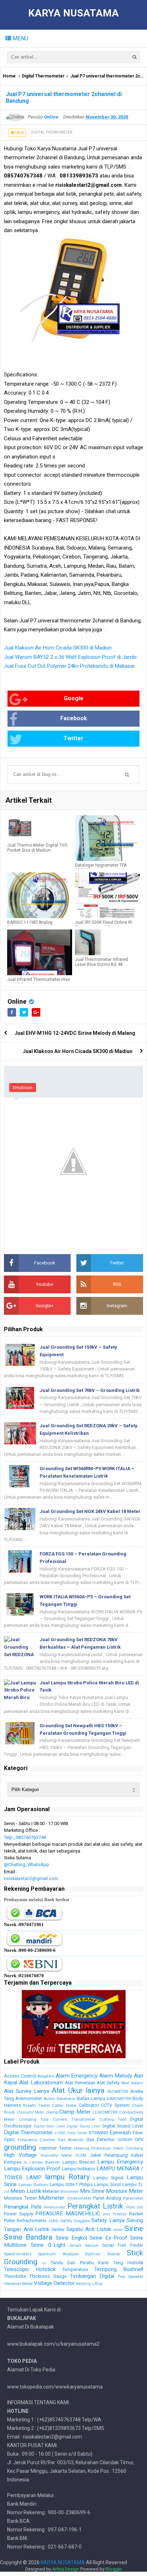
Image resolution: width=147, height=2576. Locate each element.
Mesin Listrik (26, 2191)
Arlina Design (66, 2569)
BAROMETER (119, 2099)
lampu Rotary (67, 2177)
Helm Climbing (128, 2148)
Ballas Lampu (91, 2098)
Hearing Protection (93, 2148)
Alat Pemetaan (80, 2083)
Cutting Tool (113, 2119)
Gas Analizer (71, 2140)
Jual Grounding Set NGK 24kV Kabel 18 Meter (90, 1511)
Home (9, 76)
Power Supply (19, 2214)
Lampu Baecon (45, 2162)
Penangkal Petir (23, 2207)
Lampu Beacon (79, 2162)
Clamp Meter (75, 2112)
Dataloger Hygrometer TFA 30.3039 (101, 868)
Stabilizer (93, 2254)
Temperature (75, 2269)
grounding (20, 2147)
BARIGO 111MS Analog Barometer (30, 925)
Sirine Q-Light (48, 2245)
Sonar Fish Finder (123, 2245)
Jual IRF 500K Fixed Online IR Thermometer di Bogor (103, 925)
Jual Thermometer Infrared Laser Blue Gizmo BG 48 (102, 962)
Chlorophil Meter (31, 2112)
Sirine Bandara (28, 2237)
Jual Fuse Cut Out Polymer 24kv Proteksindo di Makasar (69, 666)
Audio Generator (59, 2099)
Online (17, 1001)
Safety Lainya (108, 2220)
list (7, 2192)
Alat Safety (108, 2083)
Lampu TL (133, 2184)
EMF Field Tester (73, 2133)
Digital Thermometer (43, 76)
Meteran (51, 2191)
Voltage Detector (54, 2283)
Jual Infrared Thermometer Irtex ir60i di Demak (39, 982)
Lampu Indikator (78, 2169)
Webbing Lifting (89, 2284)
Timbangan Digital (92, 2276)
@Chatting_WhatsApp (27, 1865)
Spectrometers (18, 2254)
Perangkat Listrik (95, 2206)
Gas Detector (101, 2139)
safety (54, 2221)
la (26, 2162)
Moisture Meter (125, 2191)
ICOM (81, 2155)
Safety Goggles (75, 2221)
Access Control (20, 2076)
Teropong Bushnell (119, 2269)
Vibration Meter (18, 2284)
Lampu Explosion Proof (32, 2169)
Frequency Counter (37, 2140)
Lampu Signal (108, 2178)
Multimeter (51, 2198)
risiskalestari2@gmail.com (31, 1878)
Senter (58, 2229)
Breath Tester (36, 2105)
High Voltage (20, 2155)
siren (118, 2230)
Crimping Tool (34, 2119)
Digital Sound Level (83, 2126)
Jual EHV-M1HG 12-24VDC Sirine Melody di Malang (75, 1033)
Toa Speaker (130, 2276)
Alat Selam (132, 2083)
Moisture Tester (20, 2198)
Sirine (134, 2229)
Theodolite (15, 2276)
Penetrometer (55, 2207)
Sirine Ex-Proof (108, 2238)
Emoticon (23, 1087)
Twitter (73, 738)
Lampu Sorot (108, 2184)
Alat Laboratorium (41, 2083)
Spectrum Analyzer (58, 2254)
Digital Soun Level (49, 2126)
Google (74, 698)
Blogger (114, 2569)
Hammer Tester (55, 2148)
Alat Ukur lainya (78, 2090)
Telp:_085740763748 (25, 1837)
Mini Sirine (92, 2191)
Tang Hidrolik (128, 2263)
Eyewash (120, 2133)
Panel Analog (107, 2198)
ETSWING (99, 2133)
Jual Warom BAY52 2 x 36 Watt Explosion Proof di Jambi (70, 657)
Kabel (137, 2155)
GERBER (125, 2140)
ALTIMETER (118, 2091)
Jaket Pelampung (109, 2155)
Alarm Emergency (77, 2076)
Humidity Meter (56, 2155)
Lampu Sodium (33, 2185)
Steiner (114, 2254)
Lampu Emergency (120, 2162)
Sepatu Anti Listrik (89, 2229)
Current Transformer (74, 2119)
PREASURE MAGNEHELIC (68, 2214)
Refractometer (32, 2221)
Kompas (13, 2162)
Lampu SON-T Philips (71, 2184)
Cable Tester (64, 2105)
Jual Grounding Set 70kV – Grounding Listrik (90, 1390)
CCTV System (115, 2105)
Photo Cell (135, 2207)
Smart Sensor (84, 2245)
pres (107, 2214)
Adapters (46, 2076)
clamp (52, 2112)
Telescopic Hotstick (30, 2269)
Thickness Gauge (48, 2276)
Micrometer (70, 2192)
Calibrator (89, 2105)
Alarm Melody (116, 2076)
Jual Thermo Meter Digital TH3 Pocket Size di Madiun (37, 848)
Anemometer (29, 2098)
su (44, 2263)
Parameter (133, 2198)
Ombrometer (79, 2198)
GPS (139, 2139)
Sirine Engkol (71, 2238)
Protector (120, 2214)
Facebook (74, 718)
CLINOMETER (105, 2112)
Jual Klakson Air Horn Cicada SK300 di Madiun (58, 648)
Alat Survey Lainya (27, 2091)
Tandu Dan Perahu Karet (80, 2263)
